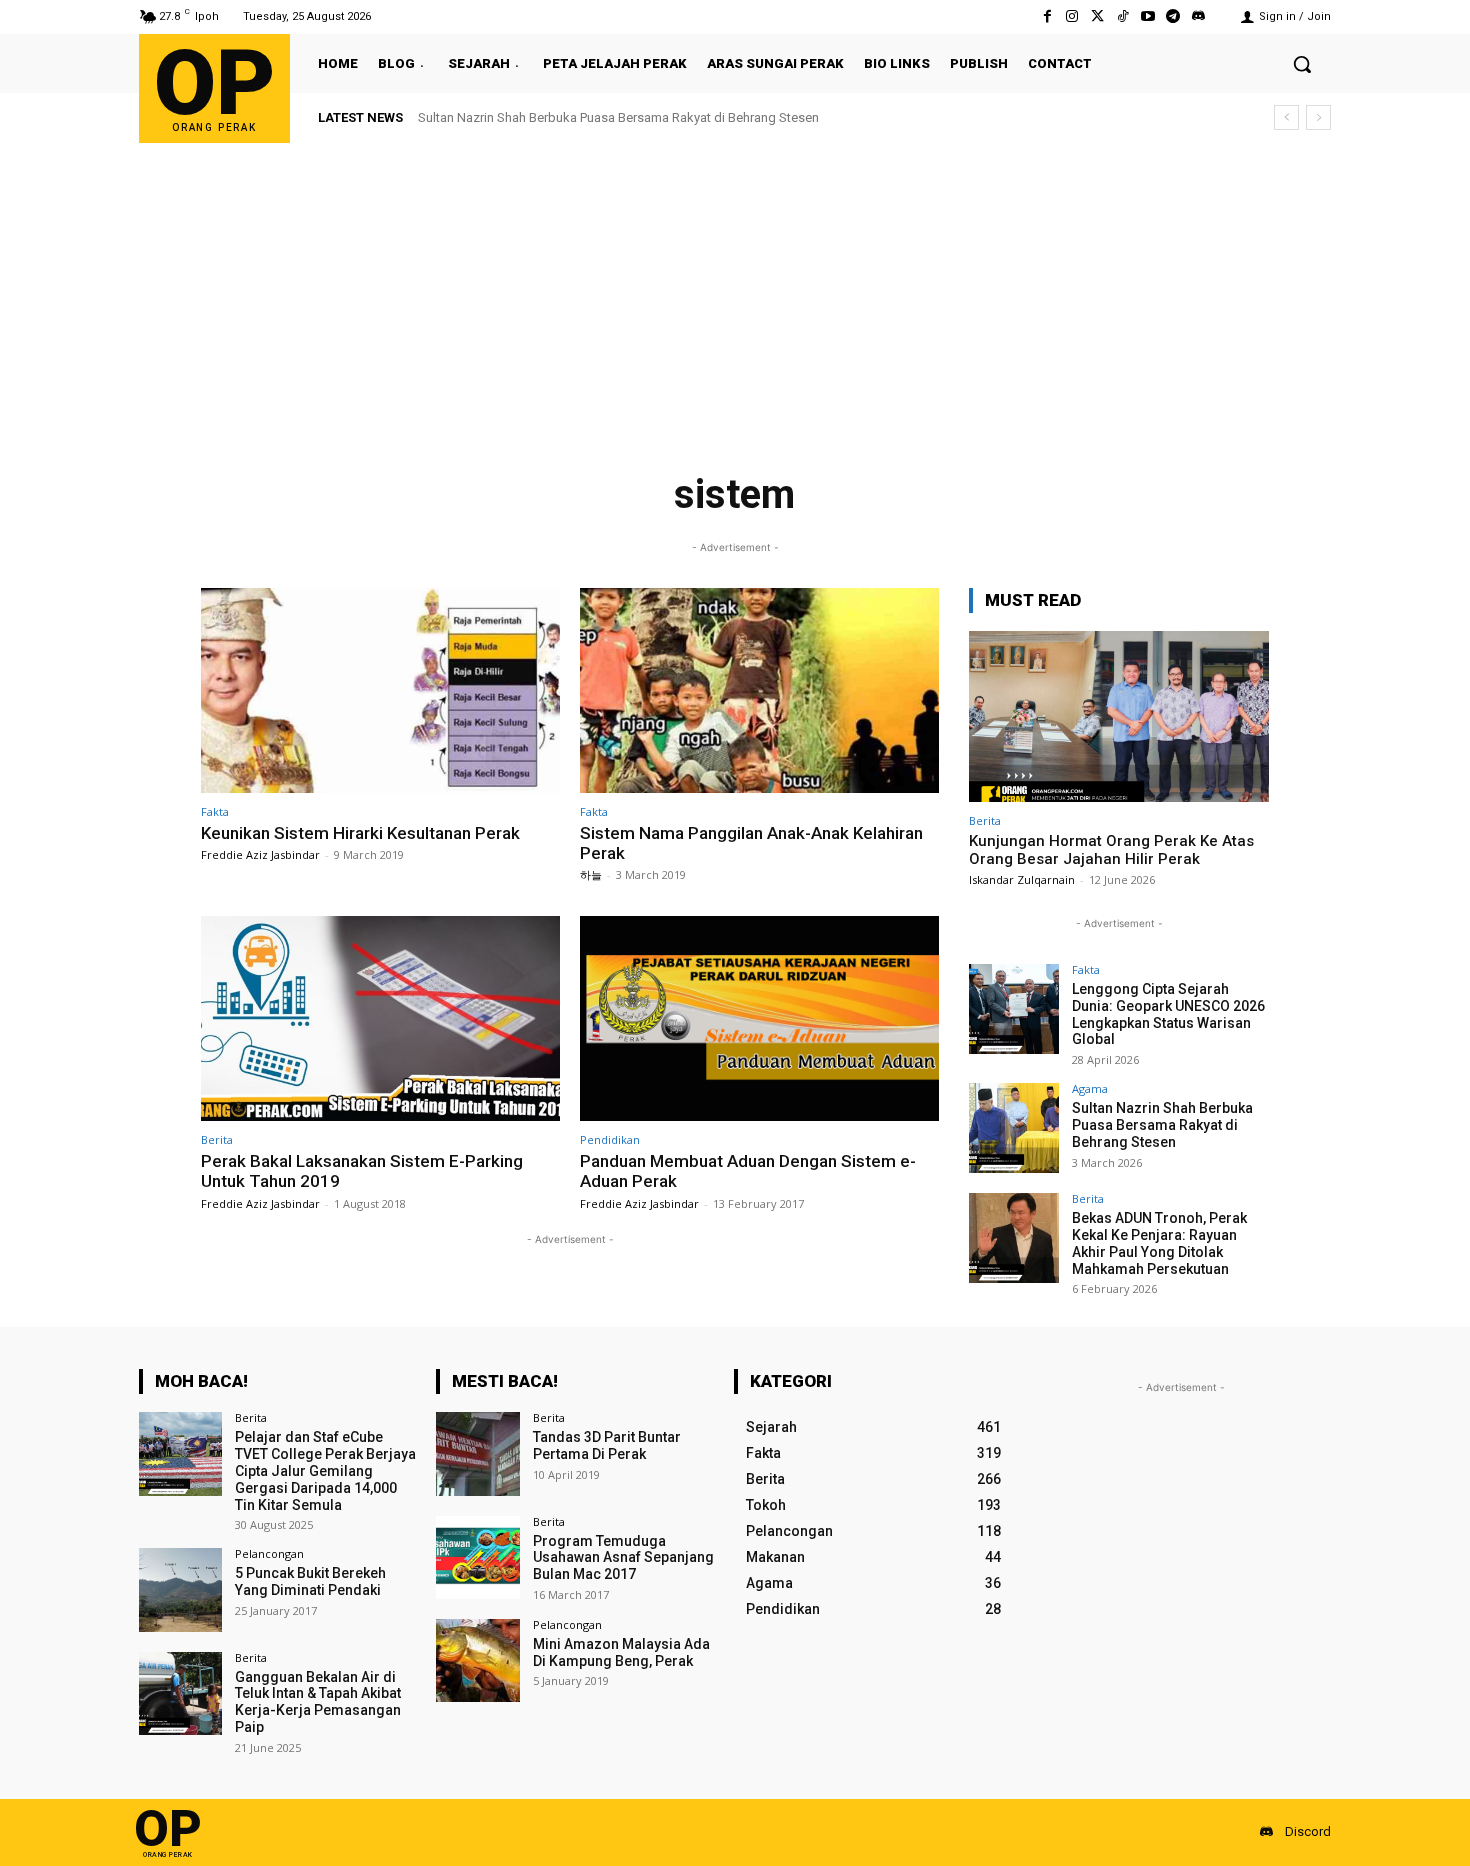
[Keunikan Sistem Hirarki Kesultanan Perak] (380, 690)
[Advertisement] (735, 293)
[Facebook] (1047, 16)
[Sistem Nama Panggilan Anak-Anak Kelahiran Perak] (759, 690)
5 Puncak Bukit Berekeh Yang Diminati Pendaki (310, 1581)
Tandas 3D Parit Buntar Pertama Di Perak (607, 1445)
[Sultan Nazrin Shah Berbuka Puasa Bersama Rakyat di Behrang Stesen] (1014, 1128)
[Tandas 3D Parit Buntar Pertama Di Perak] (477, 1453)
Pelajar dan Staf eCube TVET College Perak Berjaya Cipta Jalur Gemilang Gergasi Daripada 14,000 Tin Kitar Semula (325, 1470)
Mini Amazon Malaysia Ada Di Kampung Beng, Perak (621, 1652)
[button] (1302, 64)
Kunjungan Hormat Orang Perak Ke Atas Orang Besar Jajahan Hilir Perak (1111, 850)
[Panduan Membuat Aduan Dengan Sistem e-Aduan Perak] (759, 1018)
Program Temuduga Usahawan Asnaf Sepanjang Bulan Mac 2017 (623, 1558)
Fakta (215, 811)
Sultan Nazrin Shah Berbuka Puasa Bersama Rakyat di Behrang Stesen (1162, 1125)
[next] (1318, 117)
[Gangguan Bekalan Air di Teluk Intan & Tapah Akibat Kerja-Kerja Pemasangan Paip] (180, 1693)
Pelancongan (269, 1553)
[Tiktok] (1122, 16)
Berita (217, 1139)
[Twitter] (1097, 16)
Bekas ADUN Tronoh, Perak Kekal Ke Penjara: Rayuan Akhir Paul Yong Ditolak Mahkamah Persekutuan (710, 117)
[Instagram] (1072, 16)
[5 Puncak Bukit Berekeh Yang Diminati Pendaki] (180, 1589)
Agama (1090, 1088)
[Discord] (1198, 16)
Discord (1308, 1831)
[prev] (1286, 117)
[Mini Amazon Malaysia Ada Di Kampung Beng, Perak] (477, 1660)
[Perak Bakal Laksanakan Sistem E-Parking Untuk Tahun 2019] (380, 1018)
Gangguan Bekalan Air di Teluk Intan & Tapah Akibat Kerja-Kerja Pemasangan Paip (318, 1702)
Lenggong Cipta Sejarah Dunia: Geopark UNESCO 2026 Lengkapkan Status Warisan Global (1168, 1014)
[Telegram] (1173, 16)
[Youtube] (1147, 16)
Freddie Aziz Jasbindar (260, 854)
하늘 (591, 874)
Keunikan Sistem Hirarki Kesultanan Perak (360, 833)
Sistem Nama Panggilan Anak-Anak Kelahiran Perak (751, 843)
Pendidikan (610, 1139)
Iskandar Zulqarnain (1022, 879)
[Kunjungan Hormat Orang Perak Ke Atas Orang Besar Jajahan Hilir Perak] (1119, 716)
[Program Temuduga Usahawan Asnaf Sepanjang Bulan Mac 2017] (477, 1557)
